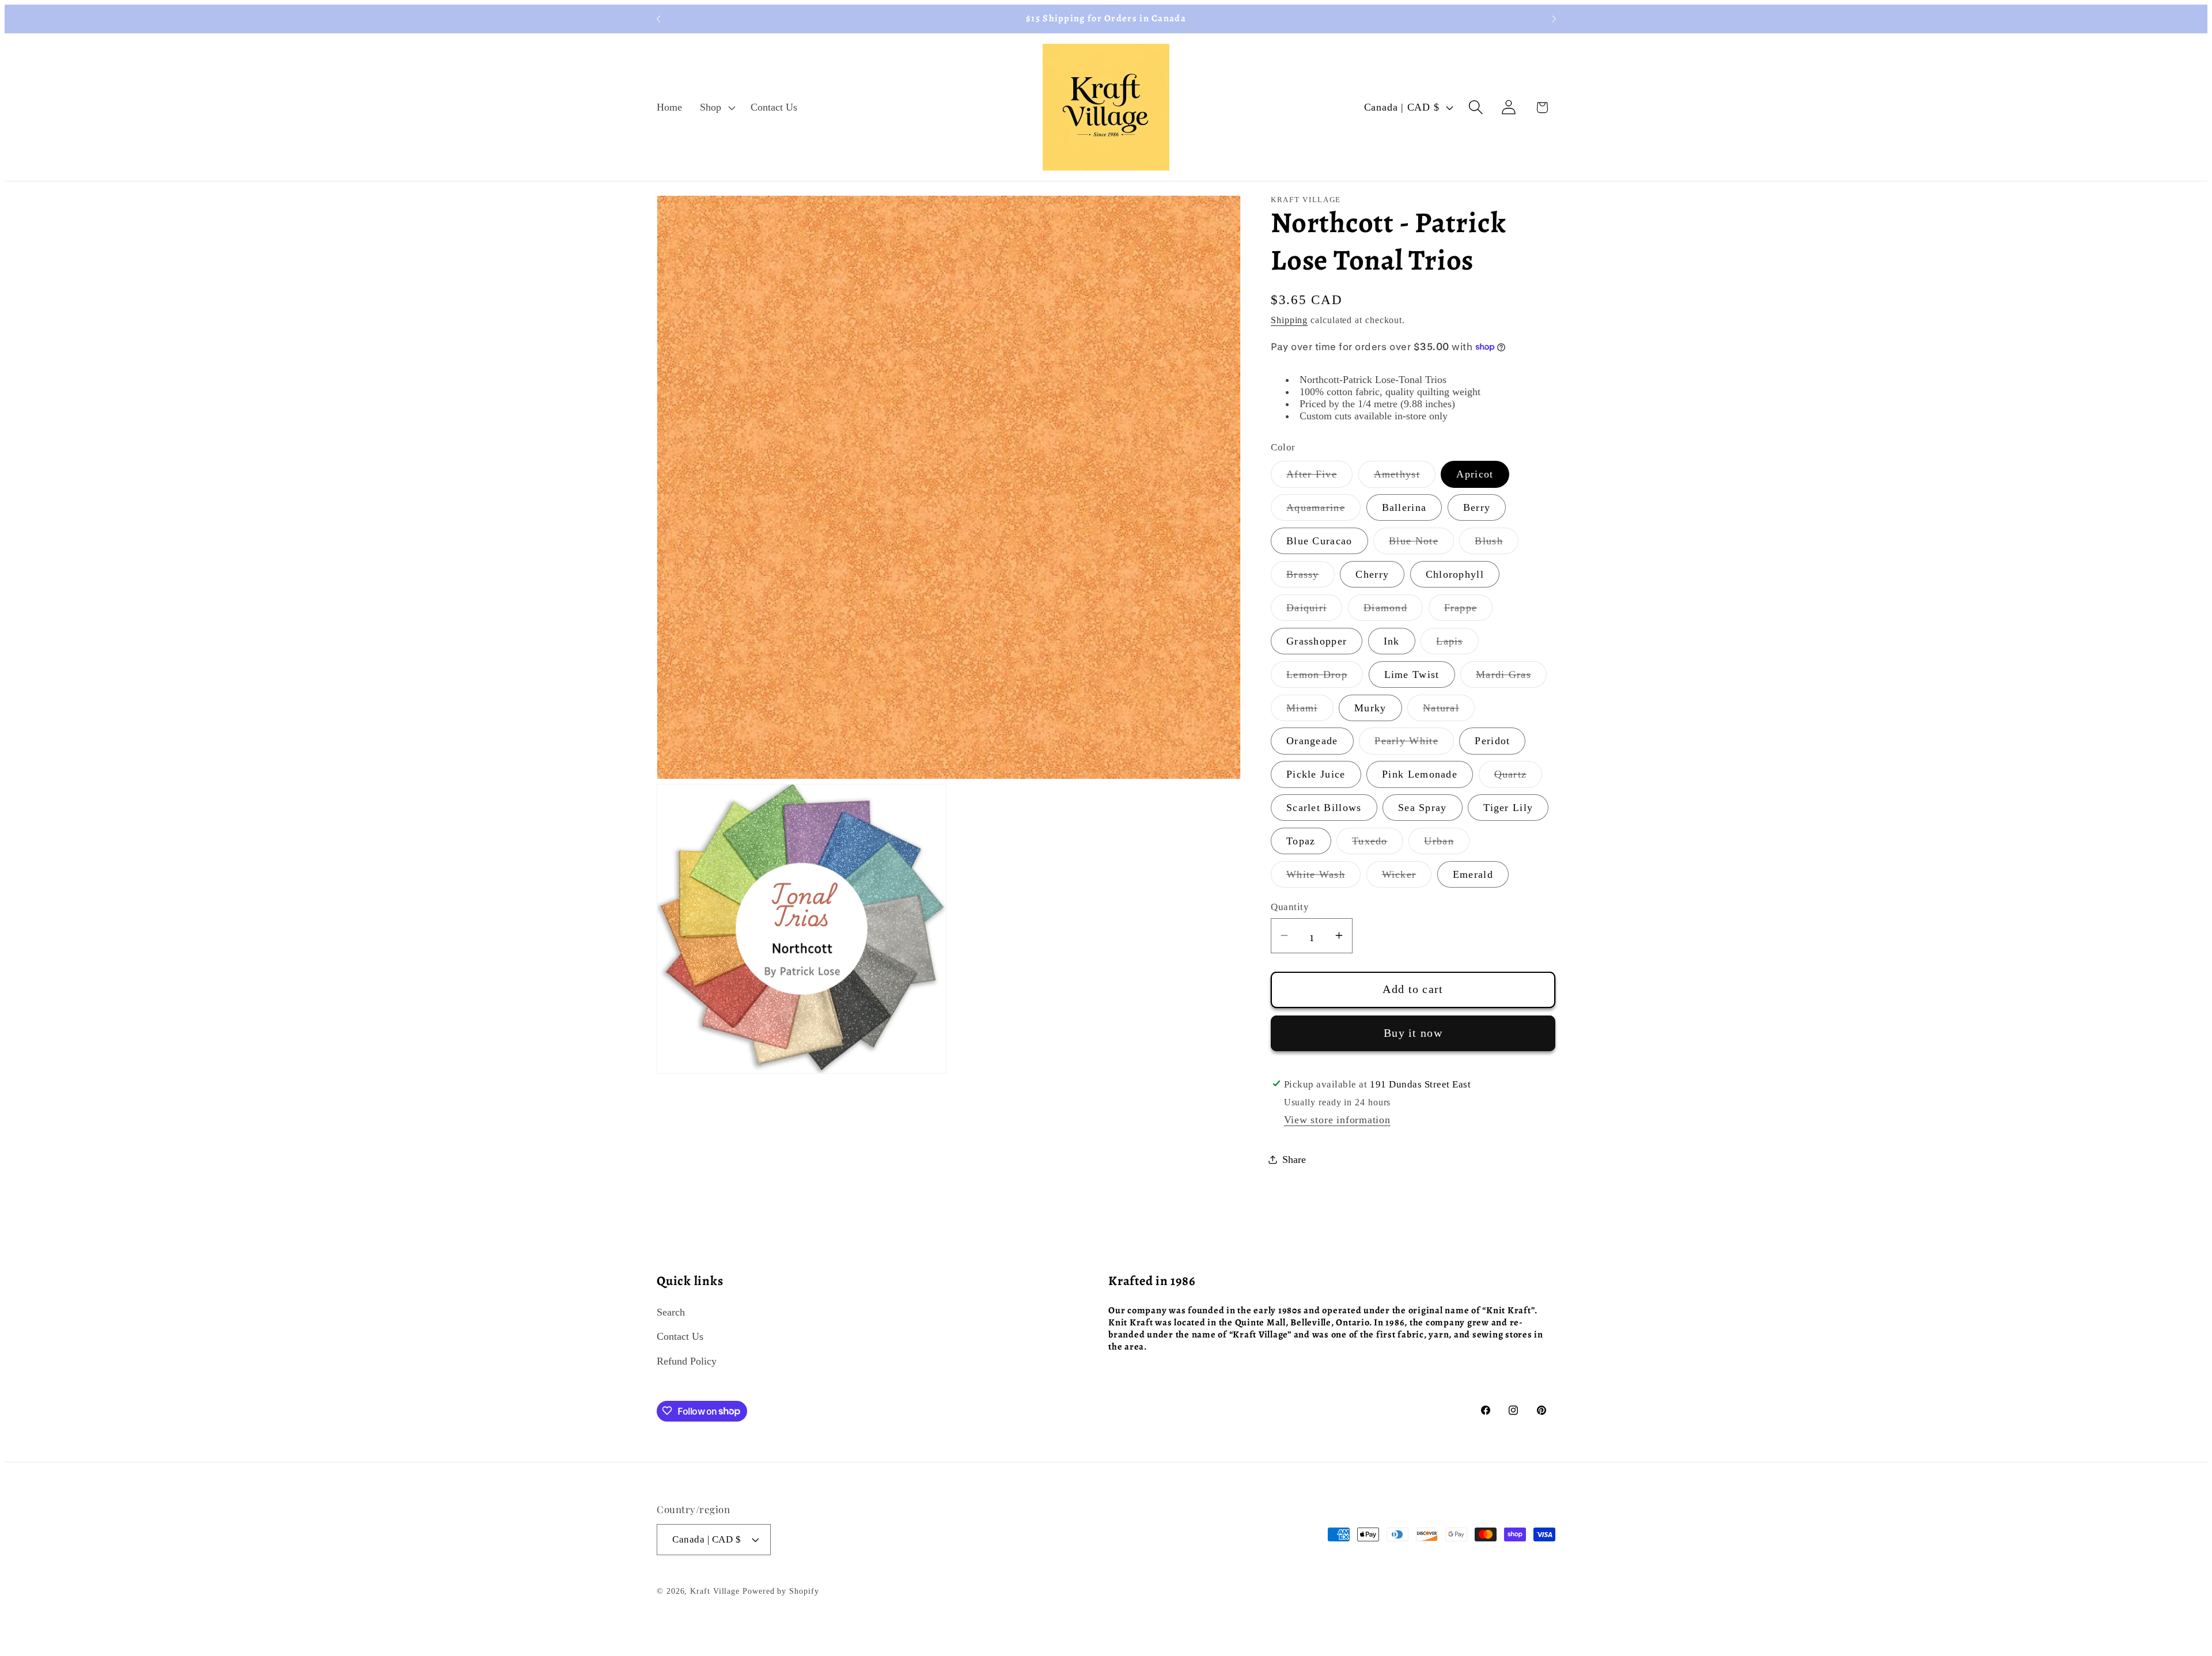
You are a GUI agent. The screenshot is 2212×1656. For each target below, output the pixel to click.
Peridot (1492, 741)
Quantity (1290, 907)
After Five (1319, 478)
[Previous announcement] (658, 19)
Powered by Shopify (781, 1591)
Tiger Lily (1508, 808)
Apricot (1475, 474)
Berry (1477, 507)
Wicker (1407, 877)
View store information (1337, 1119)
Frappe (1469, 611)
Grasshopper (1317, 641)
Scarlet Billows (1324, 808)
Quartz (1518, 778)
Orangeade (1312, 741)
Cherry (1372, 574)
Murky (1370, 707)
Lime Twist (1412, 674)
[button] (717, 107)
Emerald (1473, 874)
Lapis (1457, 644)
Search (671, 1312)
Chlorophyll (1455, 574)
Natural (1449, 711)
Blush (1497, 544)
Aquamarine (1323, 511)
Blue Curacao (1319, 541)
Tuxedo (1378, 844)
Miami (1310, 711)
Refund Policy (687, 1361)
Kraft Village (715, 1591)
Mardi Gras (1511, 677)
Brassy (1310, 577)
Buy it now (1413, 1032)
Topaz (1301, 841)
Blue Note (1421, 544)
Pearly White (1414, 744)
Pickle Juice (1316, 774)
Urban (1447, 844)
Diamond (1393, 611)
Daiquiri (1314, 611)
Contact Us (680, 1337)
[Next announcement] (1554, 19)
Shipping (1289, 320)
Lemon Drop (1325, 677)
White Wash (1323, 877)
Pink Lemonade (1420, 774)
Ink (1392, 641)
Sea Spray (1423, 808)
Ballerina (1404, 507)
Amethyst (1405, 478)
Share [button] (1294, 1159)
